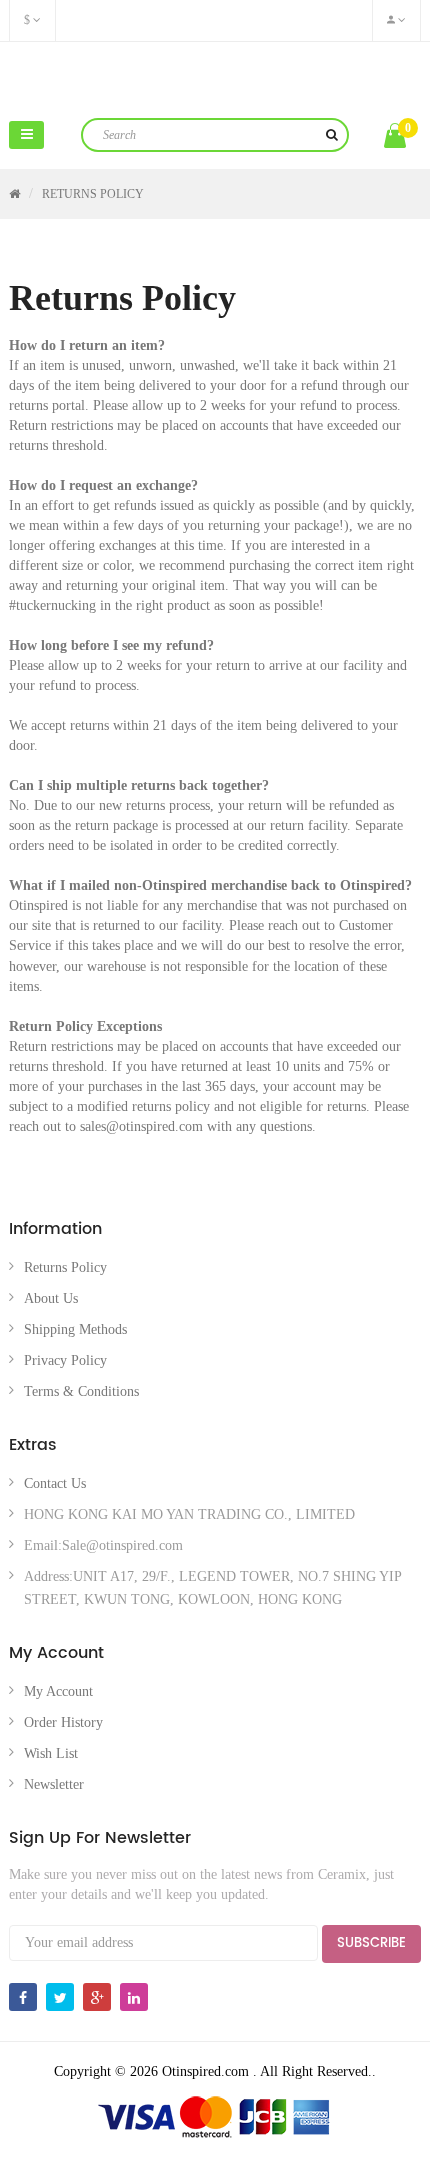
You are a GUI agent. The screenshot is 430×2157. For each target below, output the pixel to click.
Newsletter (54, 1784)
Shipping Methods (75, 1329)
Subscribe (371, 1943)
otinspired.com (215, 77)
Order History (63, 1722)
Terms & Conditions (81, 1391)
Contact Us (55, 1483)
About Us (51, 1298)
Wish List (51, 1753)
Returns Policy (93, 194)
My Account (58, 1691)
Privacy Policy (65, 1360)
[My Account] (396, 20)
